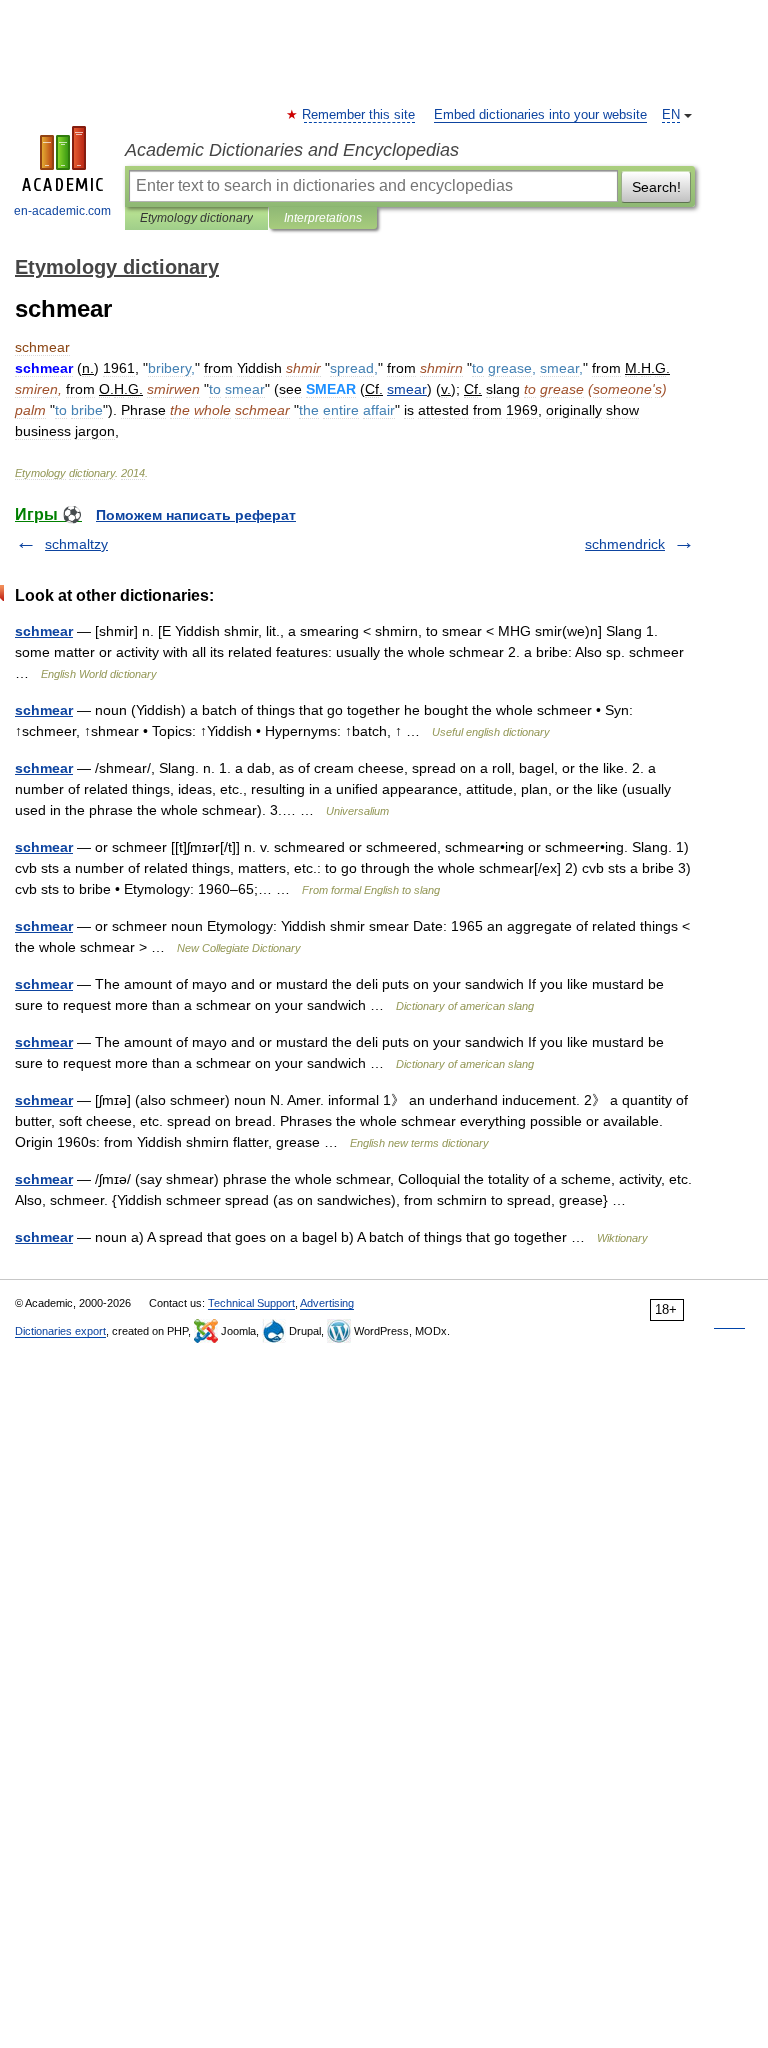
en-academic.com (62, 211)
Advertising (327, 1303)
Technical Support (251, 1303)
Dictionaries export (60, 1331)
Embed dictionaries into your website (540, 115)
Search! (656, 187)
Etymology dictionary (196, 218)
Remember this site (359, 115)
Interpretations (323, 218)
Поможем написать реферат (196, 515)
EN (671, 115)
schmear (44, 631)
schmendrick (625, 544)
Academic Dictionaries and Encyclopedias (292, 150)
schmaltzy (76, 544)
